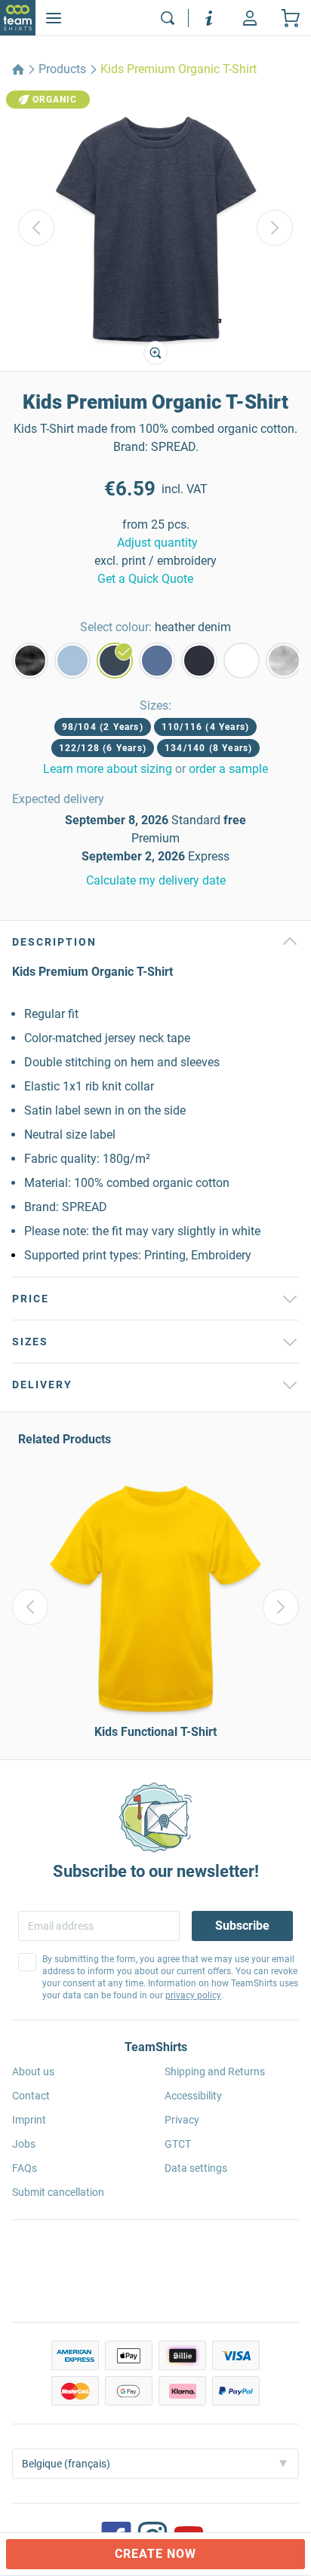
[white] (242, 661)
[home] (18, 69)
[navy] (199, 661)
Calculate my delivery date (156, 880)
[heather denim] (115, 661)
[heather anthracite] (30, 661)
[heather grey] (284, 661)
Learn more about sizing (108, 769)
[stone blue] (157, 661)
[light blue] (72, 661)
